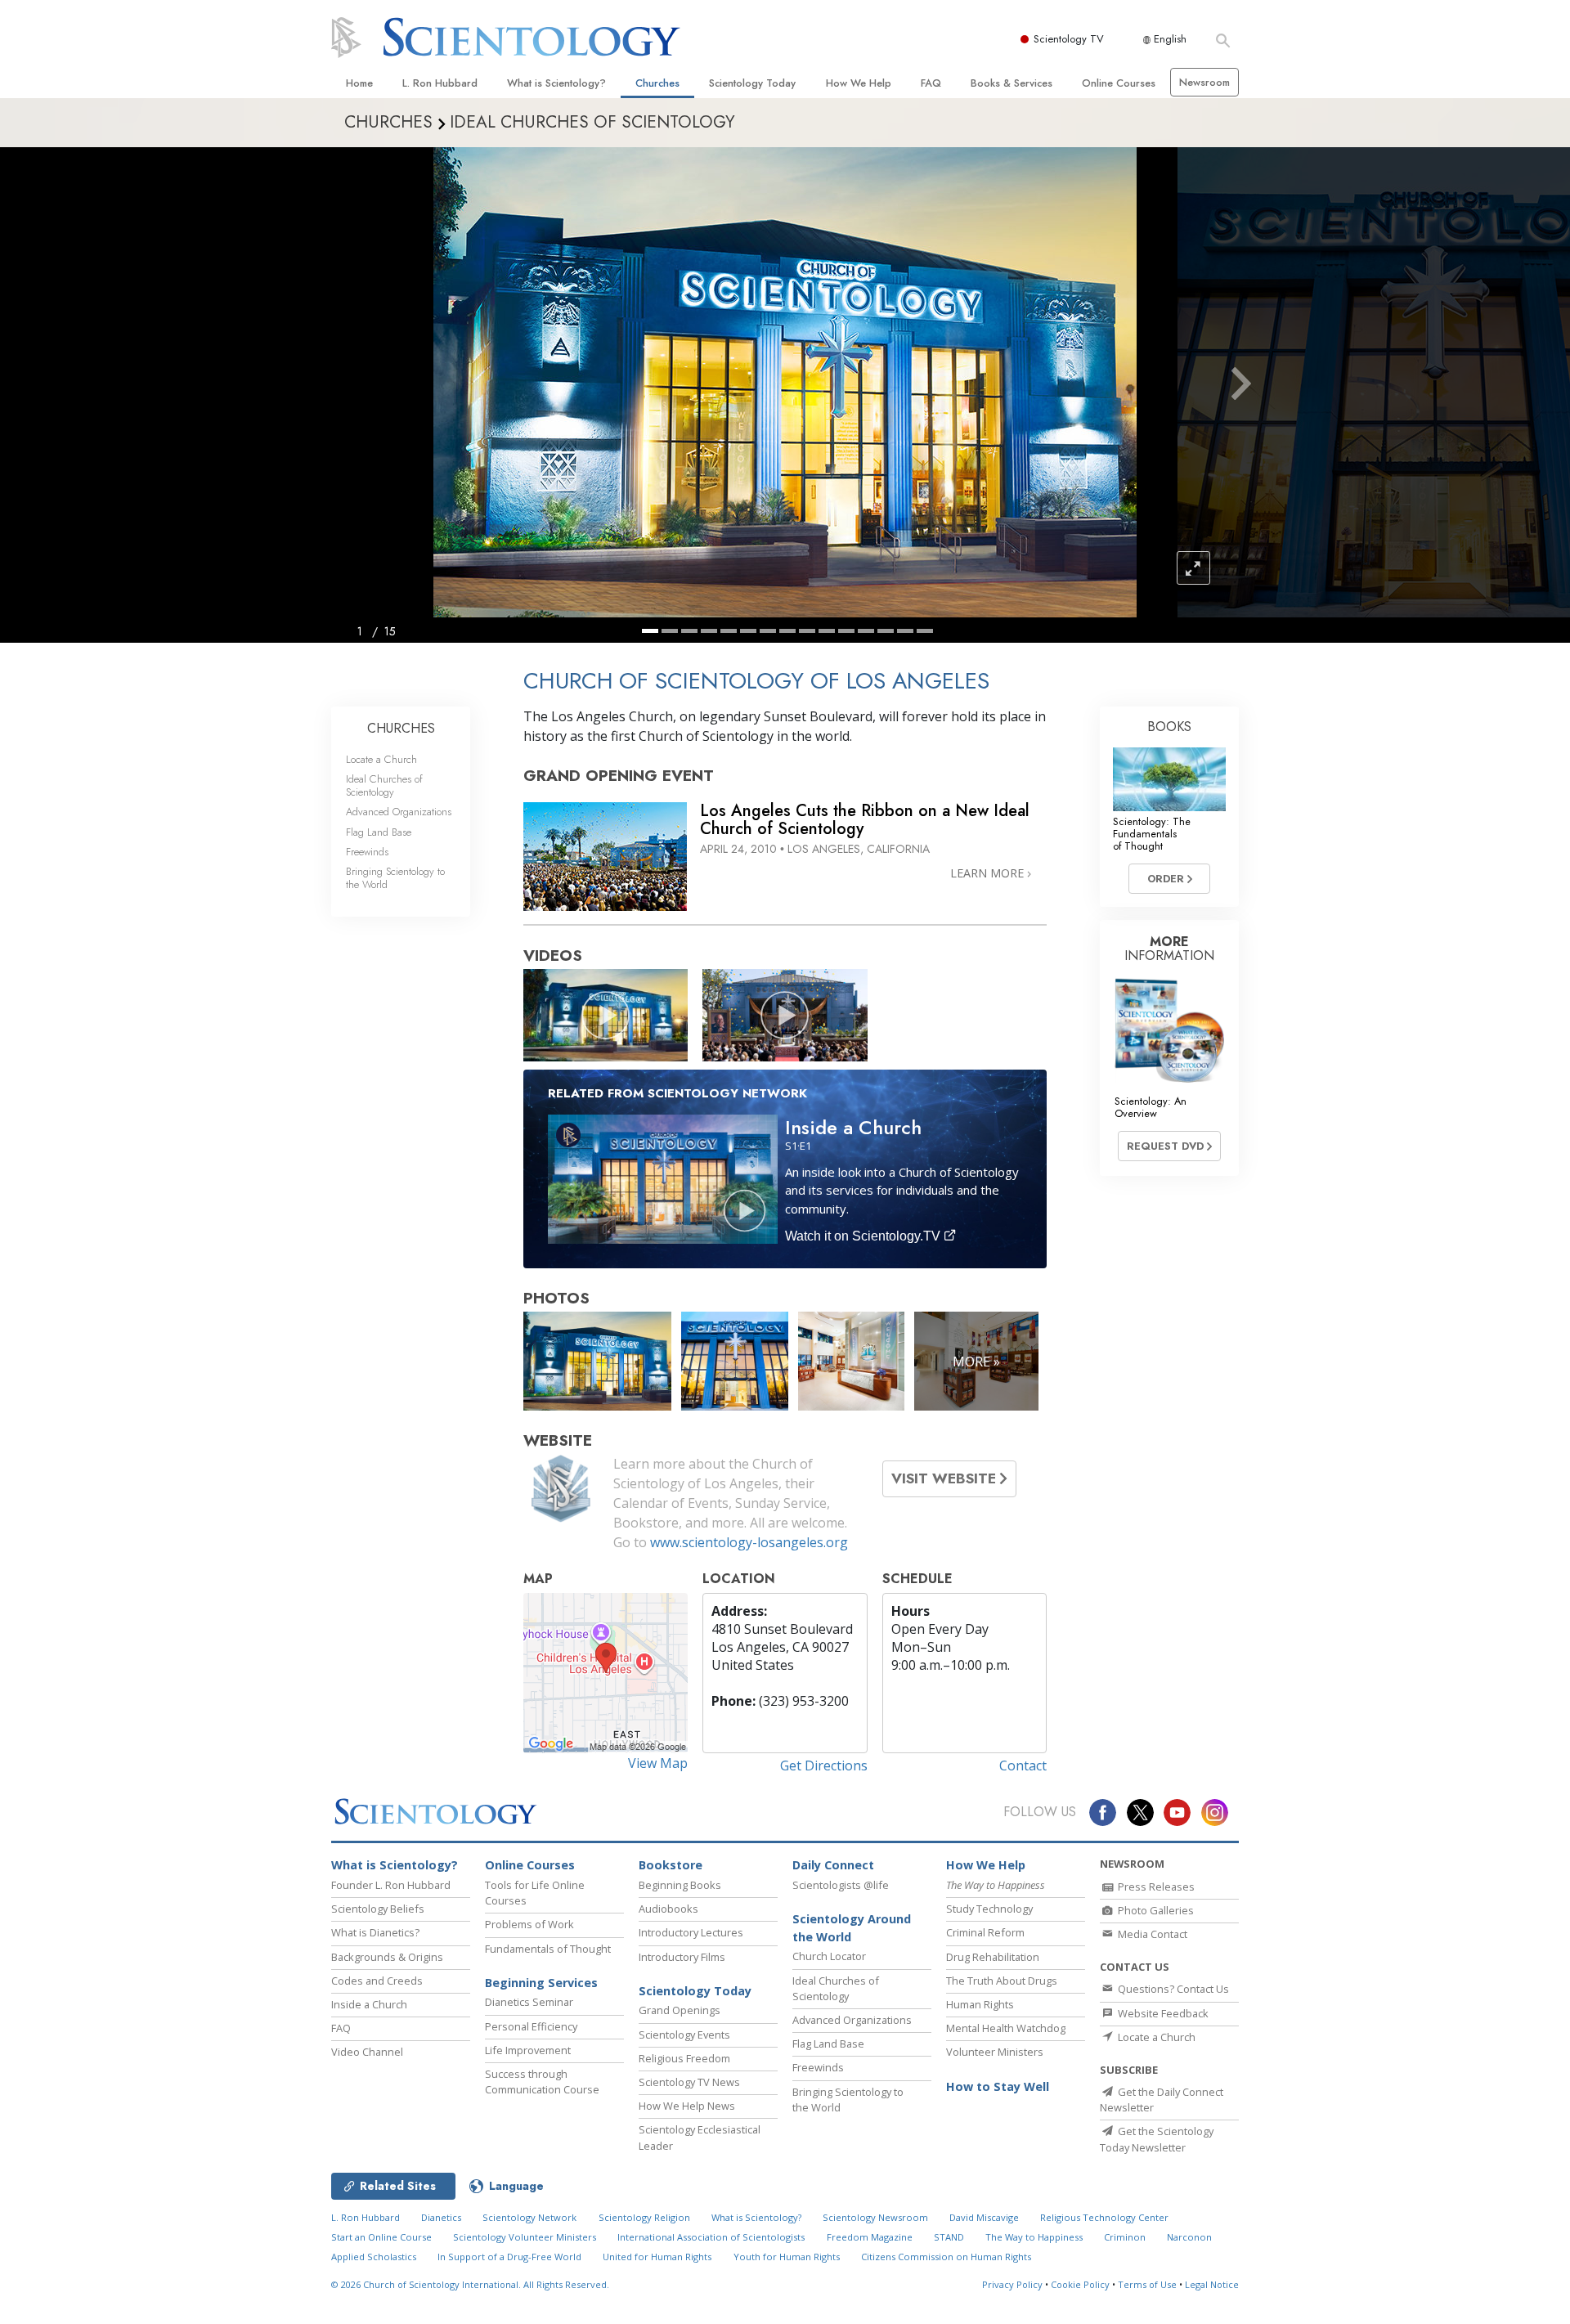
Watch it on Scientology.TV (864, 1236)
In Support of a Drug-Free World (509, 2257)
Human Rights (980, 2004)
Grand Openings (680, 2010)
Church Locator (829, 1956)
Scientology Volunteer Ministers (525, 2237)
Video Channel (367, 2052)
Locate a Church (381, 759)
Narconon (1189, 2237)
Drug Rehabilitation (993, 1957)
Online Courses (1119, 83)
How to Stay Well (998, 2086)
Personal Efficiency (531, 2026)
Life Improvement (528, 2050)
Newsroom (1204, 82)
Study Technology (989, 1909)
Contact (1023, 1765)
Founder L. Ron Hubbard (391, 1885)
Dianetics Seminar (529, 2002)
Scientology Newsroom (875, 2217)
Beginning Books (680, 1885)
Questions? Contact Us (1172, 1989)
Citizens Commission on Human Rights (946, 2257)
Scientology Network (529, 2217)
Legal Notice (1212, 2284)
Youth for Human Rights (787, 2257)
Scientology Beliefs (378, 1909)
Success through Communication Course (542, 2082)
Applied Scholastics (374, 2257)
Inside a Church (369, 2004)
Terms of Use (1147, 2284)
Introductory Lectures (691, 1932)
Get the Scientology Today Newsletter (1157, 2139)
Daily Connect (833, 1865)
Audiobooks (668, 1909)
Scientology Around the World (852, 1928)
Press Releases (1155, 1887)
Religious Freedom (684, 2058)
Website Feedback (1162, 2013)
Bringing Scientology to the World (395, 877)
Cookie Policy (1080, 2284)
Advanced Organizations (399, 812)
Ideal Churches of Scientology (384, 785)
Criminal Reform (985, 1932)
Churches (657, 83)
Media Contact (1151, 1934)
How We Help (859, 83)
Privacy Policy (1012, 2284)
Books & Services (1012, 83)
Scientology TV (1069, 39)
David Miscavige (984, 2217)
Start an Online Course (381, 2237)
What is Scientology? (556, 83)
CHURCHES (401, 728)
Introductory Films (682, 1957)
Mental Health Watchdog (1006, 2028)
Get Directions (824, 1765)
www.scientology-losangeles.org (749, 1542)
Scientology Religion (644, 2217)
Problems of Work (529, 1924)
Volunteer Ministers (995, 2052)
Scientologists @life (841, 1885)
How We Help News (687, 2106)
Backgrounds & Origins (387, 1957)
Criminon (1125, 2237)
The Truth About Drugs (1002, 1981)
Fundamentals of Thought (548, 1949)
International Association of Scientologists (711, 2237)
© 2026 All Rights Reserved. (470, 2284)
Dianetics (441, 2217)
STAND (949, 2237)
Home (359, 83)
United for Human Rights (657, 2257)
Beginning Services (541, 1983)
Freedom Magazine (870, 2237)
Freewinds (367, 852)
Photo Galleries (1155, 1910)
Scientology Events (684, 2035)
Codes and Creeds (377, 1981)
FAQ (931, 83)
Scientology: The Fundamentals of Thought (1152, 834)
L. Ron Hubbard (440, 83)
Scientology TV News (689, 2082)
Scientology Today (752, 83)
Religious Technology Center (1104, 2217)
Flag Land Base (379, 832)
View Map (658, 1763)
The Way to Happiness (1034, 2237)
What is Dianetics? (375, 1932)
